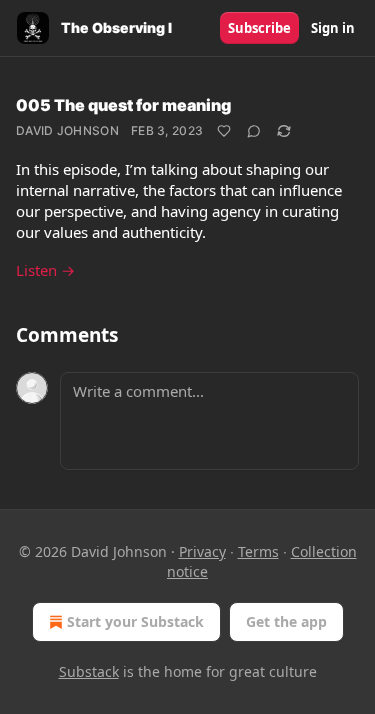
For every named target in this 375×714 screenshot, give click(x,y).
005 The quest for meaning (123, 105)
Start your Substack (135, 621)
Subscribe (259, 28)
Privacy (202, 551)
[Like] (224, 131)
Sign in (333, 28)
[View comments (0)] (254, 131)
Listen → (45, 270)
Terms (258, 551)
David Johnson (67, 130)
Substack (89, 671)
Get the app (286, 621)
